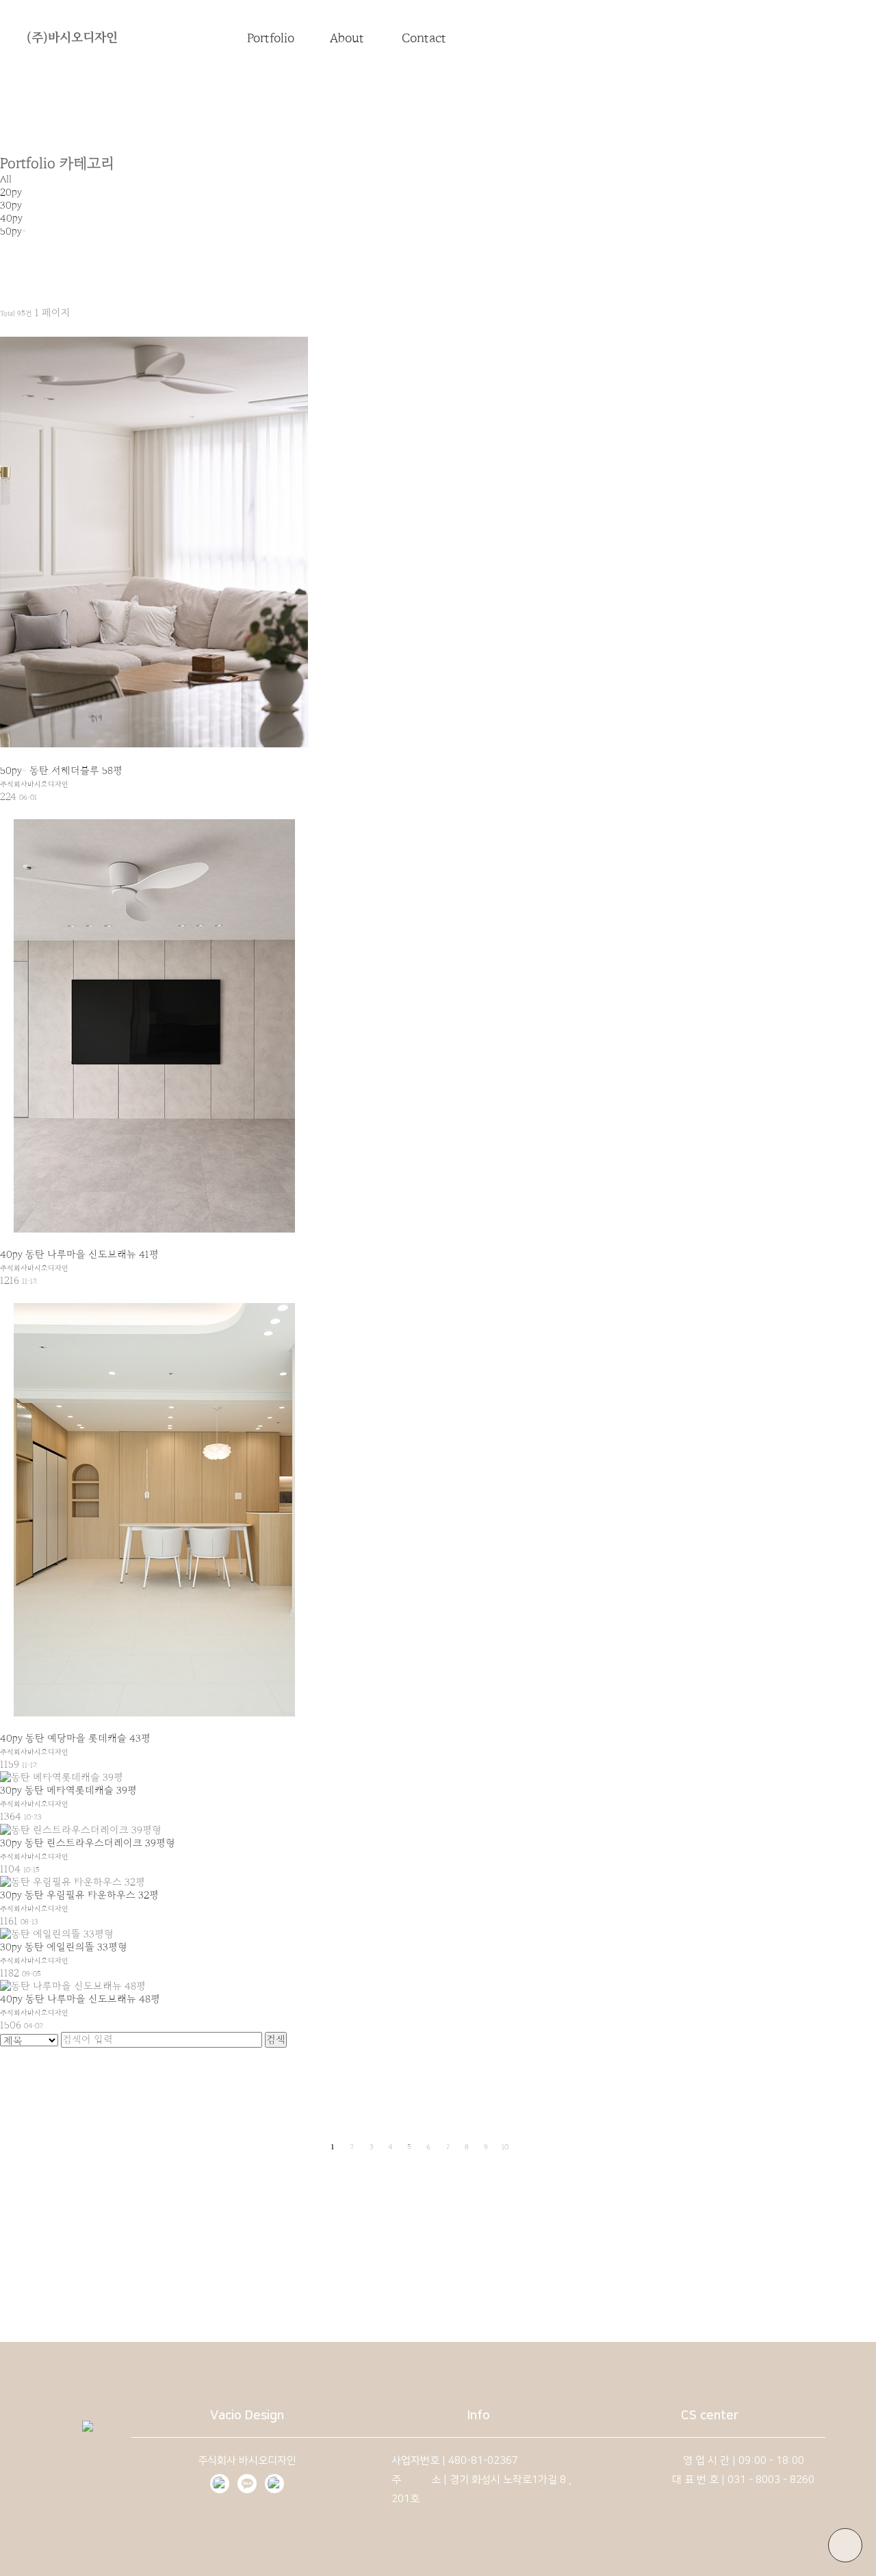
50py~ (13, 231)
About (347, 38)
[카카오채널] (247, 2484)
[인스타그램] (274, 2484)
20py (11, 192)
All (6, 179)
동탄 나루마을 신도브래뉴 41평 (92, 1254)
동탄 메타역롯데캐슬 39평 (81, 1790)
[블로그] (220, 2484)
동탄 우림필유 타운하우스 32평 (92, 1895)
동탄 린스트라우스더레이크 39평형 (100, 1843)
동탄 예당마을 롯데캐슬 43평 (88, 1738)
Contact (424, 38)
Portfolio (271, 38)
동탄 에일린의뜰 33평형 (76, 1947)
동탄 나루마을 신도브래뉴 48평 (93, 1999)
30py (11, 205)
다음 (525, 2147)
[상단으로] (845, 2545)
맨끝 (544, 2147)
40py (11, 218)
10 (505, 2147)
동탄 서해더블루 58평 (76, 771)
